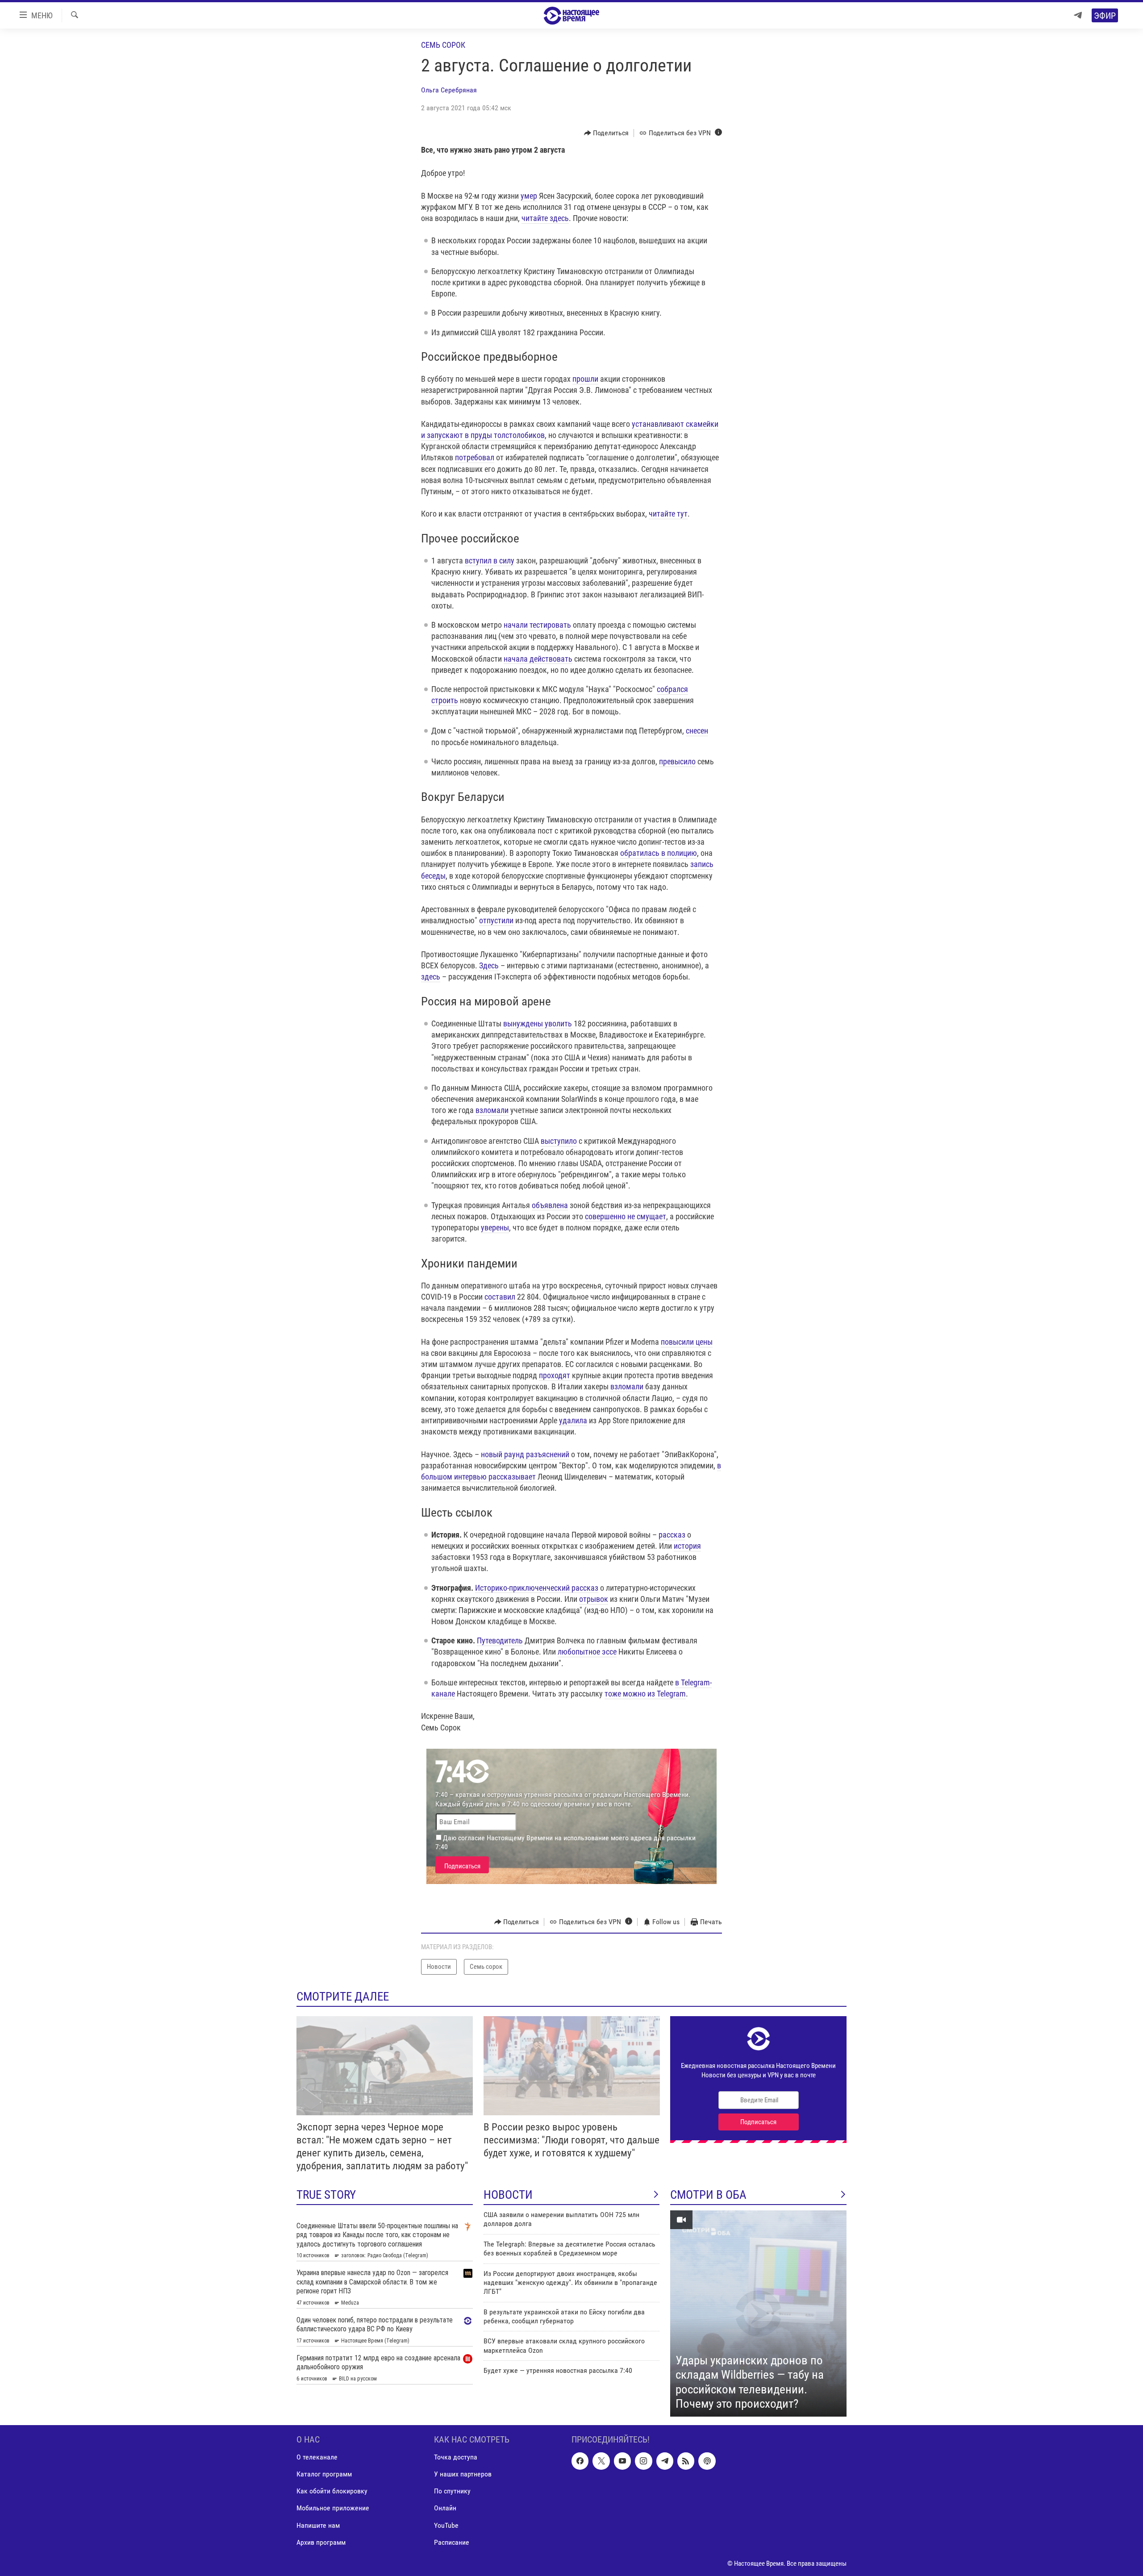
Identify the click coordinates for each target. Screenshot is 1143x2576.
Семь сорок (443, 45)
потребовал (475, 457)
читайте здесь (545, 218)
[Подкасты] (707, 2461)
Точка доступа (456, 2457)
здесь (431, 977)
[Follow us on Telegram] (665, 2461)
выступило (559, 1141)
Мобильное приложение (333, 2508)
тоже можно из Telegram (645, 1694)
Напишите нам (318, 2525)
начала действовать (538, 659)
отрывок (594, 1599)
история (687, 1546)
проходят (555, 1375)
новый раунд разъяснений (525, 1454)
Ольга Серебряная (449, 90)
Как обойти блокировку (332, 2491)
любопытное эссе (587, 1652)
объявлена (550, 1205)
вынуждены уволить (538, 1023)
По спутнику (452, 2491)
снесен (697, 731)
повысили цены (687, 1342)
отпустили (496, 920)
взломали (492, 1110)
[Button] (607, 133)
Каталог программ (324, 2474)
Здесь (489, 965)
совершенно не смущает (626, 1216)
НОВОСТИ (508, 2195)
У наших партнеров (463, 2474)
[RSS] (686, 2461)
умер (529, 196)
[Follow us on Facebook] (580, 2461)
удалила (573, 1420)
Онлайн (445, 2508)
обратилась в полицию (659, 853)
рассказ (672, 1535)
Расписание (452, 2542)
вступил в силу (490, 561)
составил (500, 1297)
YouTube (446, 2525)
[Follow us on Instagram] (643, 2461)
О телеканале (317, 2457)
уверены (495, 1228)
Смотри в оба (708, 2195)
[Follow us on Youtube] (622, 2461)
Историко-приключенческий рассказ (537, 1588)
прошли (585, 379)
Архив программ (321, 2542)
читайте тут (668, 514)
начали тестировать (537, 625)
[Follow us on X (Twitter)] (601, 2461)
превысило (677, 761)
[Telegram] (1078, 15)
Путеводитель (500, 1640)
